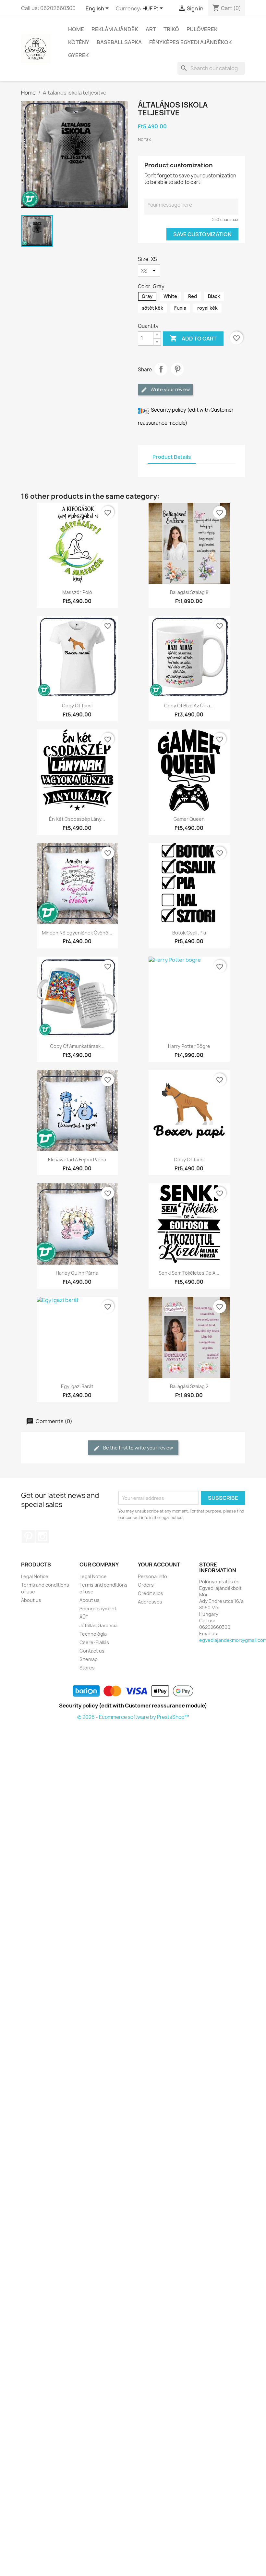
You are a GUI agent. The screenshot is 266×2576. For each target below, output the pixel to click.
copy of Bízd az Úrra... (189, 706)
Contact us (92, 1651)
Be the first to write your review (138, 1448)
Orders (146, 1585)
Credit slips (151, 1593)
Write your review (170, 389)
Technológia (93, 1634)
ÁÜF (84, 1617)
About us (31, 1600)
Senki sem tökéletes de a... (189, 1273)
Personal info (152, 1576)
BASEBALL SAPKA (119, 42)
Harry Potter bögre (189, 1046)
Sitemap (89, 1659)
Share (161, 369)
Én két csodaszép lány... (77, 819)
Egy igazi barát (77, 1386)
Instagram (42, 1537)
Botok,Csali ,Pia (189, 933)
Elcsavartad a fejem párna (77, 1159)
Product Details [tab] (172, 457)
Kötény (79, 42)
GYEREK (79, 55)
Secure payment (98, 1609)
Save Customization (202, 234)
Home (76, 29)
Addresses (150, 1602)
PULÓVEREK (202, 29)
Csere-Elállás (94, 1642)
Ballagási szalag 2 (189, 1386)
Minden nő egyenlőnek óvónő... (77, 933)
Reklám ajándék (115, 29)
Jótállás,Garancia (98, 1625)
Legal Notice (35, 1576)
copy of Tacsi (77, 706)
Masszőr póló (77, 592)
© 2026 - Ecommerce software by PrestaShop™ (133, 1717)
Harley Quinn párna (77, 1273)
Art (151, 29)
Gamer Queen (189, 819)
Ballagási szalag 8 (189, 592)
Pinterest (177, 369)
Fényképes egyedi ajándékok (191, 42)
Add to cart (193, 338)
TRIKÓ (171, 29)
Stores (87, 1668)
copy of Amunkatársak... (77, 1046)
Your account (159, 1565)
